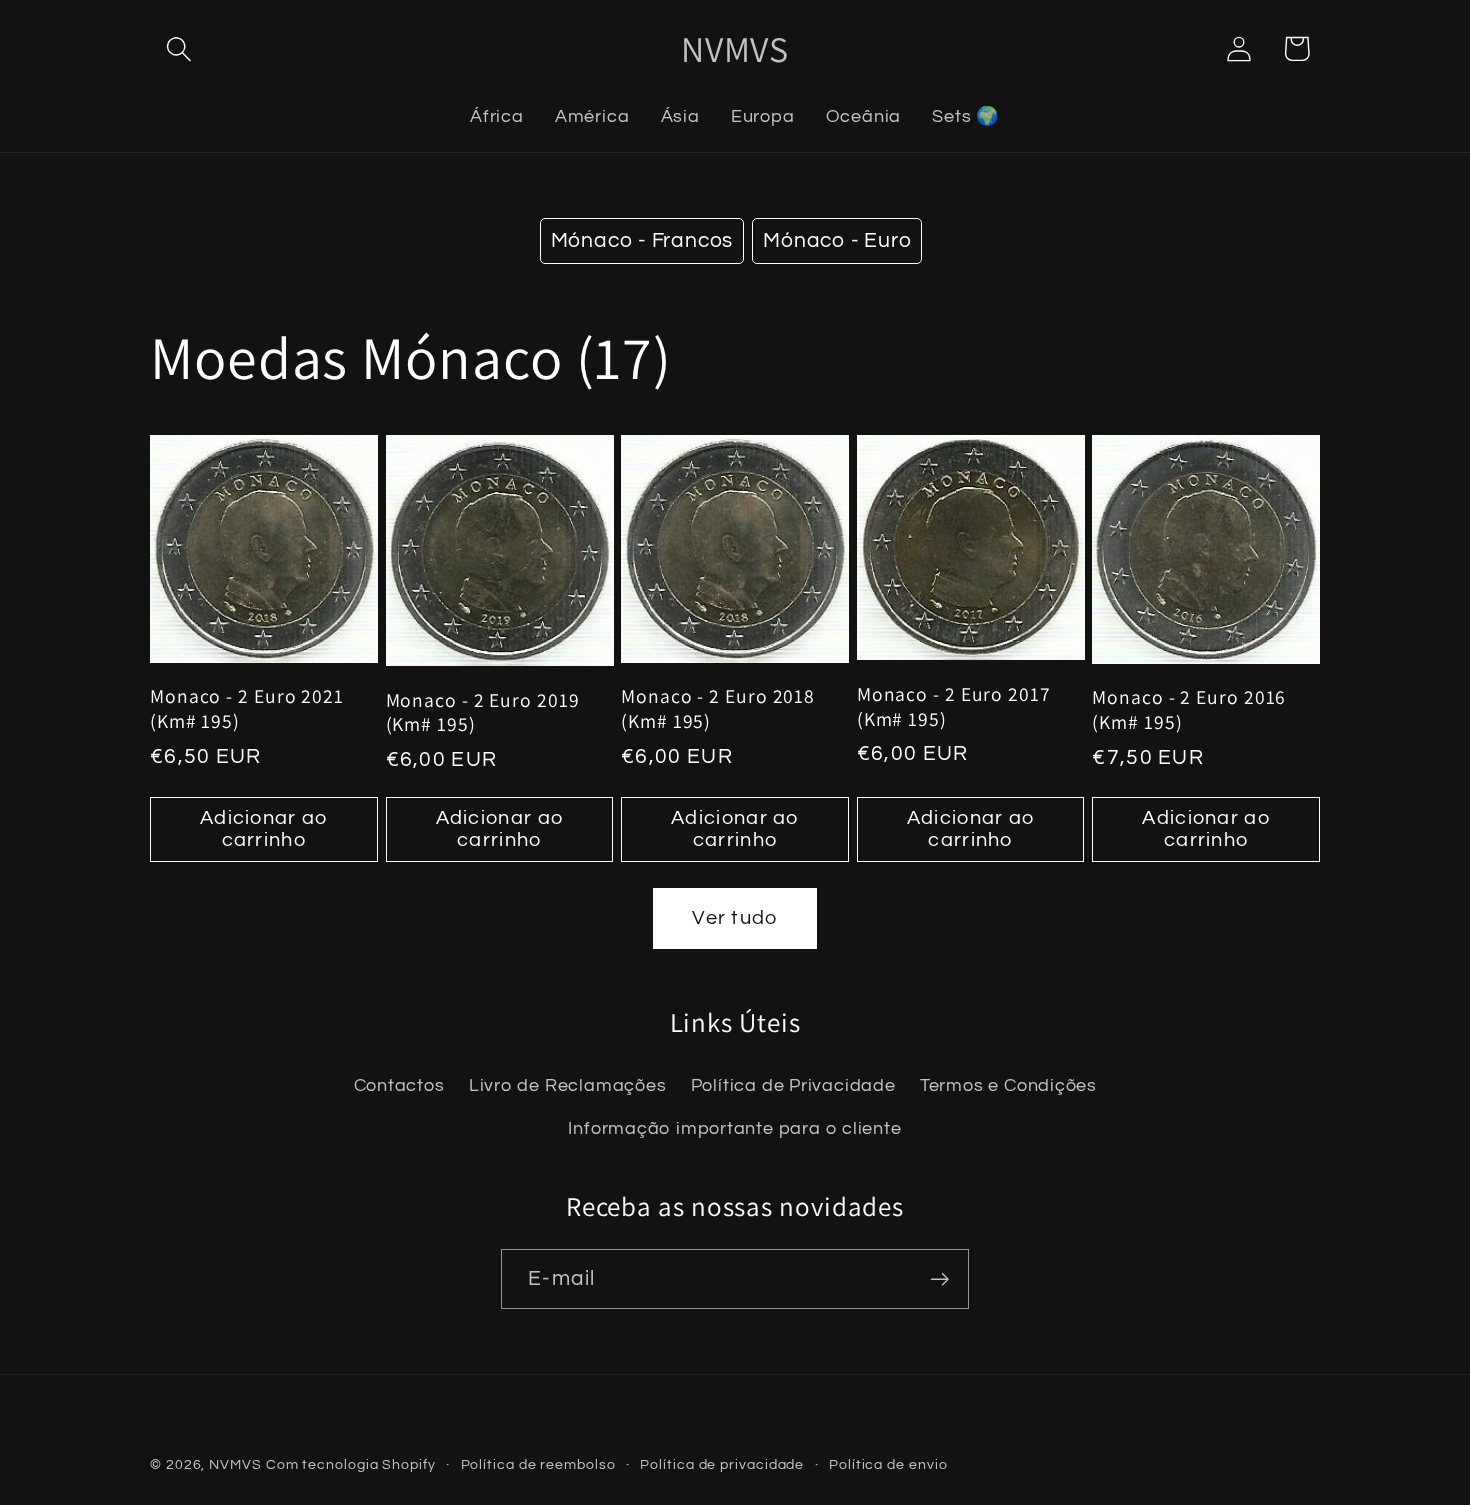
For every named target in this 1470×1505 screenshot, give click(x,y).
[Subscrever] (939, 1279)
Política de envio (888, 1464)
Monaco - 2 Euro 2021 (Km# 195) (247, 708)
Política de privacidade (722, 1464)
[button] (178, 48)
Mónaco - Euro (837, 240)
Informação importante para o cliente (734, 1128)
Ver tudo (734, 918)
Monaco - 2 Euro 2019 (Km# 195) (483, 712)
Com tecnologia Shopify (351, 1464)
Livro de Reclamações (568, 1085)
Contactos (399, 1085)
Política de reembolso (538, 1464)
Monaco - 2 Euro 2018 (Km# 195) (718, 708)
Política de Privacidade (793, 1085)
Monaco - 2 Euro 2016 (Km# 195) (1189, 709)
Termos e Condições (1008, 1085)
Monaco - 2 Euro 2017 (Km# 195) (954, 706)
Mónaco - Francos (642, 240)
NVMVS (235, 1464)
